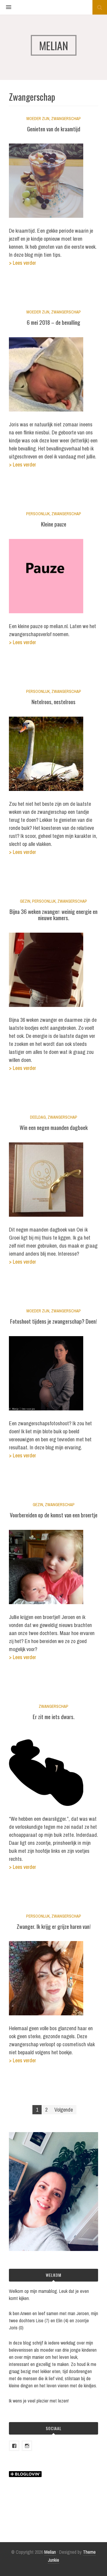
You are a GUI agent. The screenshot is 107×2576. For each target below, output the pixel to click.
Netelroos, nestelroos (53, 701)
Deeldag (38, 1117)
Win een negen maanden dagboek (54, 1127)
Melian (50, 2552)
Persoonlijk (38, 514)
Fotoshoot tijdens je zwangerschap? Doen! (53, 1321)
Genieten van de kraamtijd (54, 129)
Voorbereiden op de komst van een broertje (54, 1515)
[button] (6, 7)
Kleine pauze (54, 524)
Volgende (64, 2110)
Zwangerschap (66, 119)
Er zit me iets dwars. (54, 1716)
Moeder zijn (38, 119)
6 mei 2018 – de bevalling (53, 322)
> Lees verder (22, 263)
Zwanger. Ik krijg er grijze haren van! (54, 1926)
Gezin (25, 901)
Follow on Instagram (57, 2516)
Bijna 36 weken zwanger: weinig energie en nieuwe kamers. (53, 914)
